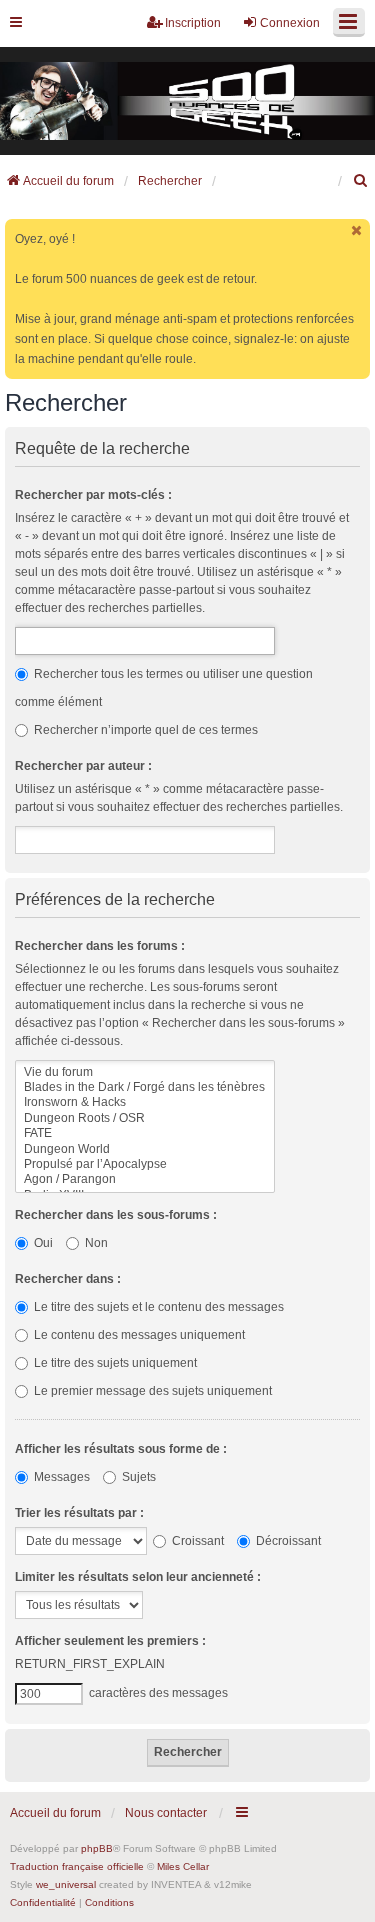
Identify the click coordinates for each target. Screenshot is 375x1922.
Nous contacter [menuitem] (166, 1813)
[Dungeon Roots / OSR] (145, 1118)
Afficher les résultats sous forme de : (121, 1449)
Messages (60, 1477)
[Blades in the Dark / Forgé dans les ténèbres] (145, 1087)
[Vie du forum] (145, 1072)
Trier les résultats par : (79, 1513)
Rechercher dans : (68, 1279)
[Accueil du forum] (187, 101)
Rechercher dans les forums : (100, 946)
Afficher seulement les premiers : (110, 1641)
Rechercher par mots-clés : (93, 495)
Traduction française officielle (77, 1866)
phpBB (97, 1848)
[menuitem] (361, 181)
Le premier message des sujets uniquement (151, 1391)
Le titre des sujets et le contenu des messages (157, 1307)
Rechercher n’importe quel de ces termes (144, 730)
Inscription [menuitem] (193, 23)
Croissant (196, 1541)
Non (95, 1243)
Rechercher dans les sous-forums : (116, 1215)
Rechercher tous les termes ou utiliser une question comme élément (164, 688)
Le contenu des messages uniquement (138, 1335)
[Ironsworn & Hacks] (145, 1102)
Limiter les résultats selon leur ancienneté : (138, 1577)
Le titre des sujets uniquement (114, 1363)
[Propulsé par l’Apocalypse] (145, 1164)
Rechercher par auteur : (83, 766)
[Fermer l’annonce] (357, 230)
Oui (42, 1243)
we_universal (66, 1884)
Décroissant (287, 1541)
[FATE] (145, 1133)
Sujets (137, 1477)
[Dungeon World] (145, 1149)
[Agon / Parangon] (145, 1179)
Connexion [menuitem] (290, 23)
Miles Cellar (183, 1866)
